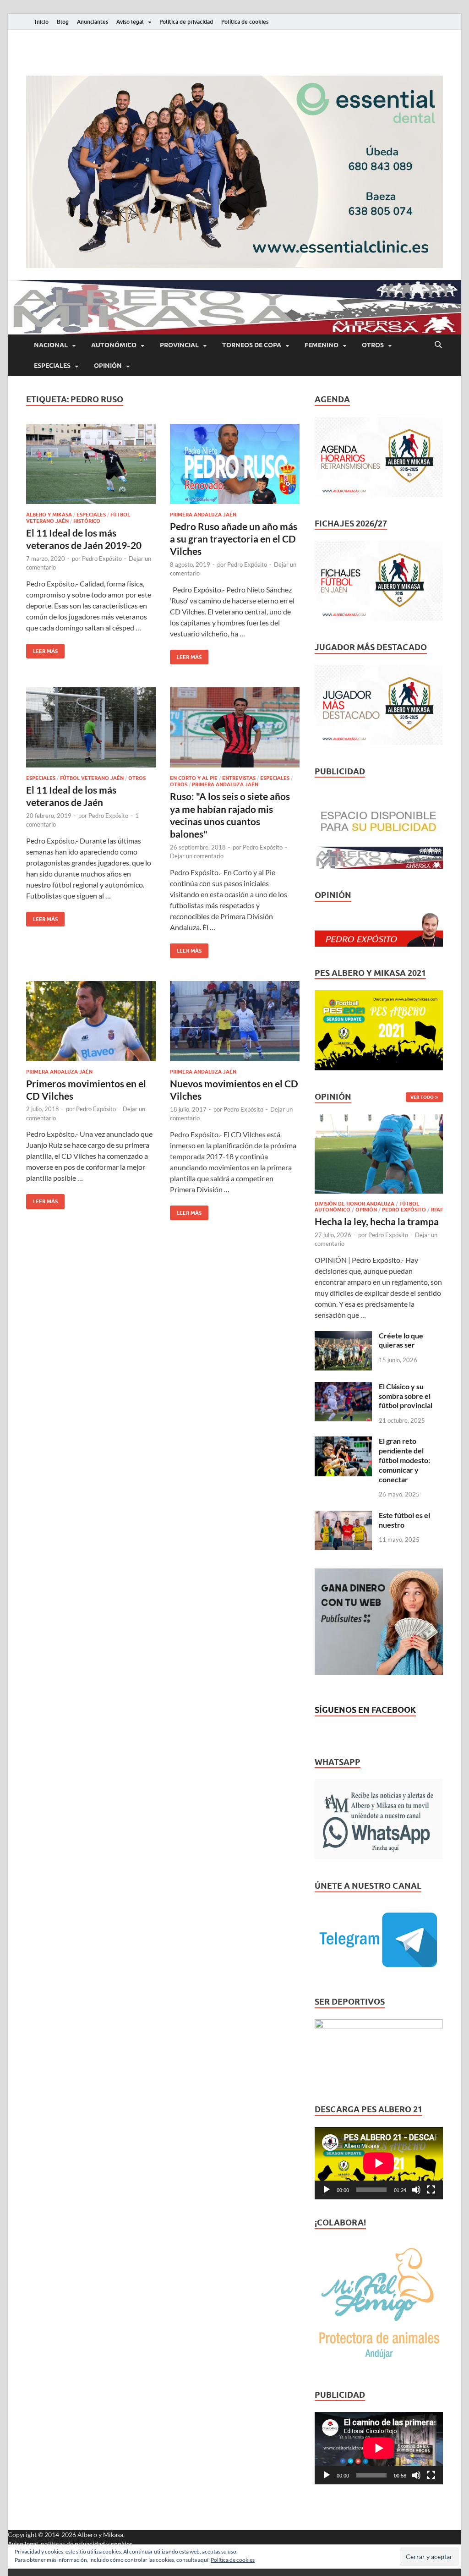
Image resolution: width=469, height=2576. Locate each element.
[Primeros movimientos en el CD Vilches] (91, 1021)
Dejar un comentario (197, 856)
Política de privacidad (186, 22)
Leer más (42, 649)
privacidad (90, 2544)
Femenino (322, 345)
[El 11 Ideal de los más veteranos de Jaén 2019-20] (91, 464)
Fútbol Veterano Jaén (92, 778)
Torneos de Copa (252, 345)
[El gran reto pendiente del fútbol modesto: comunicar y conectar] (343, 1442)
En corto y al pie (194, 778)
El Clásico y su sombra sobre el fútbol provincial (406, 1396)
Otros (373, 345)
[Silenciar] (416, 2190)
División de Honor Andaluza (354, 1204)
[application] (379, 2163)
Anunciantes (93, 22)
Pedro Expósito (102, 559)
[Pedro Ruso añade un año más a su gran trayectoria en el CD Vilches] (235, 464)
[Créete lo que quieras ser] (343, 1336)
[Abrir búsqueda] (438, 345)
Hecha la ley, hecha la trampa (377, 1221)
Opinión (108, 366)
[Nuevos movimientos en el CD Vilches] (235, 1021)
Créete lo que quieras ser (401, 1340)
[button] (234, 172)
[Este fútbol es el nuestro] (343, 1516)
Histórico (87, 521)
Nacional (51, 345)
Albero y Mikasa (49, 515)
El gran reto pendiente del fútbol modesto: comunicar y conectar (404, 1460)
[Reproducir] (327, 2190)
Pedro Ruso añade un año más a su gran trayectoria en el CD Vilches (234, 539)
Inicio (42, 22)
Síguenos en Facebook (365, 1710)
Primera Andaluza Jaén (203, 515)
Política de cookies (245, 22)
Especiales (52, 366)
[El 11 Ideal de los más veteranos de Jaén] (91, 727)
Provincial (179, 345)
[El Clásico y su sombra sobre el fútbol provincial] (343, 1387)
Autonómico (114, 345)
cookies (122, 2544)
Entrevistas (239, 778)
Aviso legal (130, 22)
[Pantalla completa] (431, 2190)
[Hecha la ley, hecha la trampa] (379, 1120)
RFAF (437, 1210)
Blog (63, 22)
